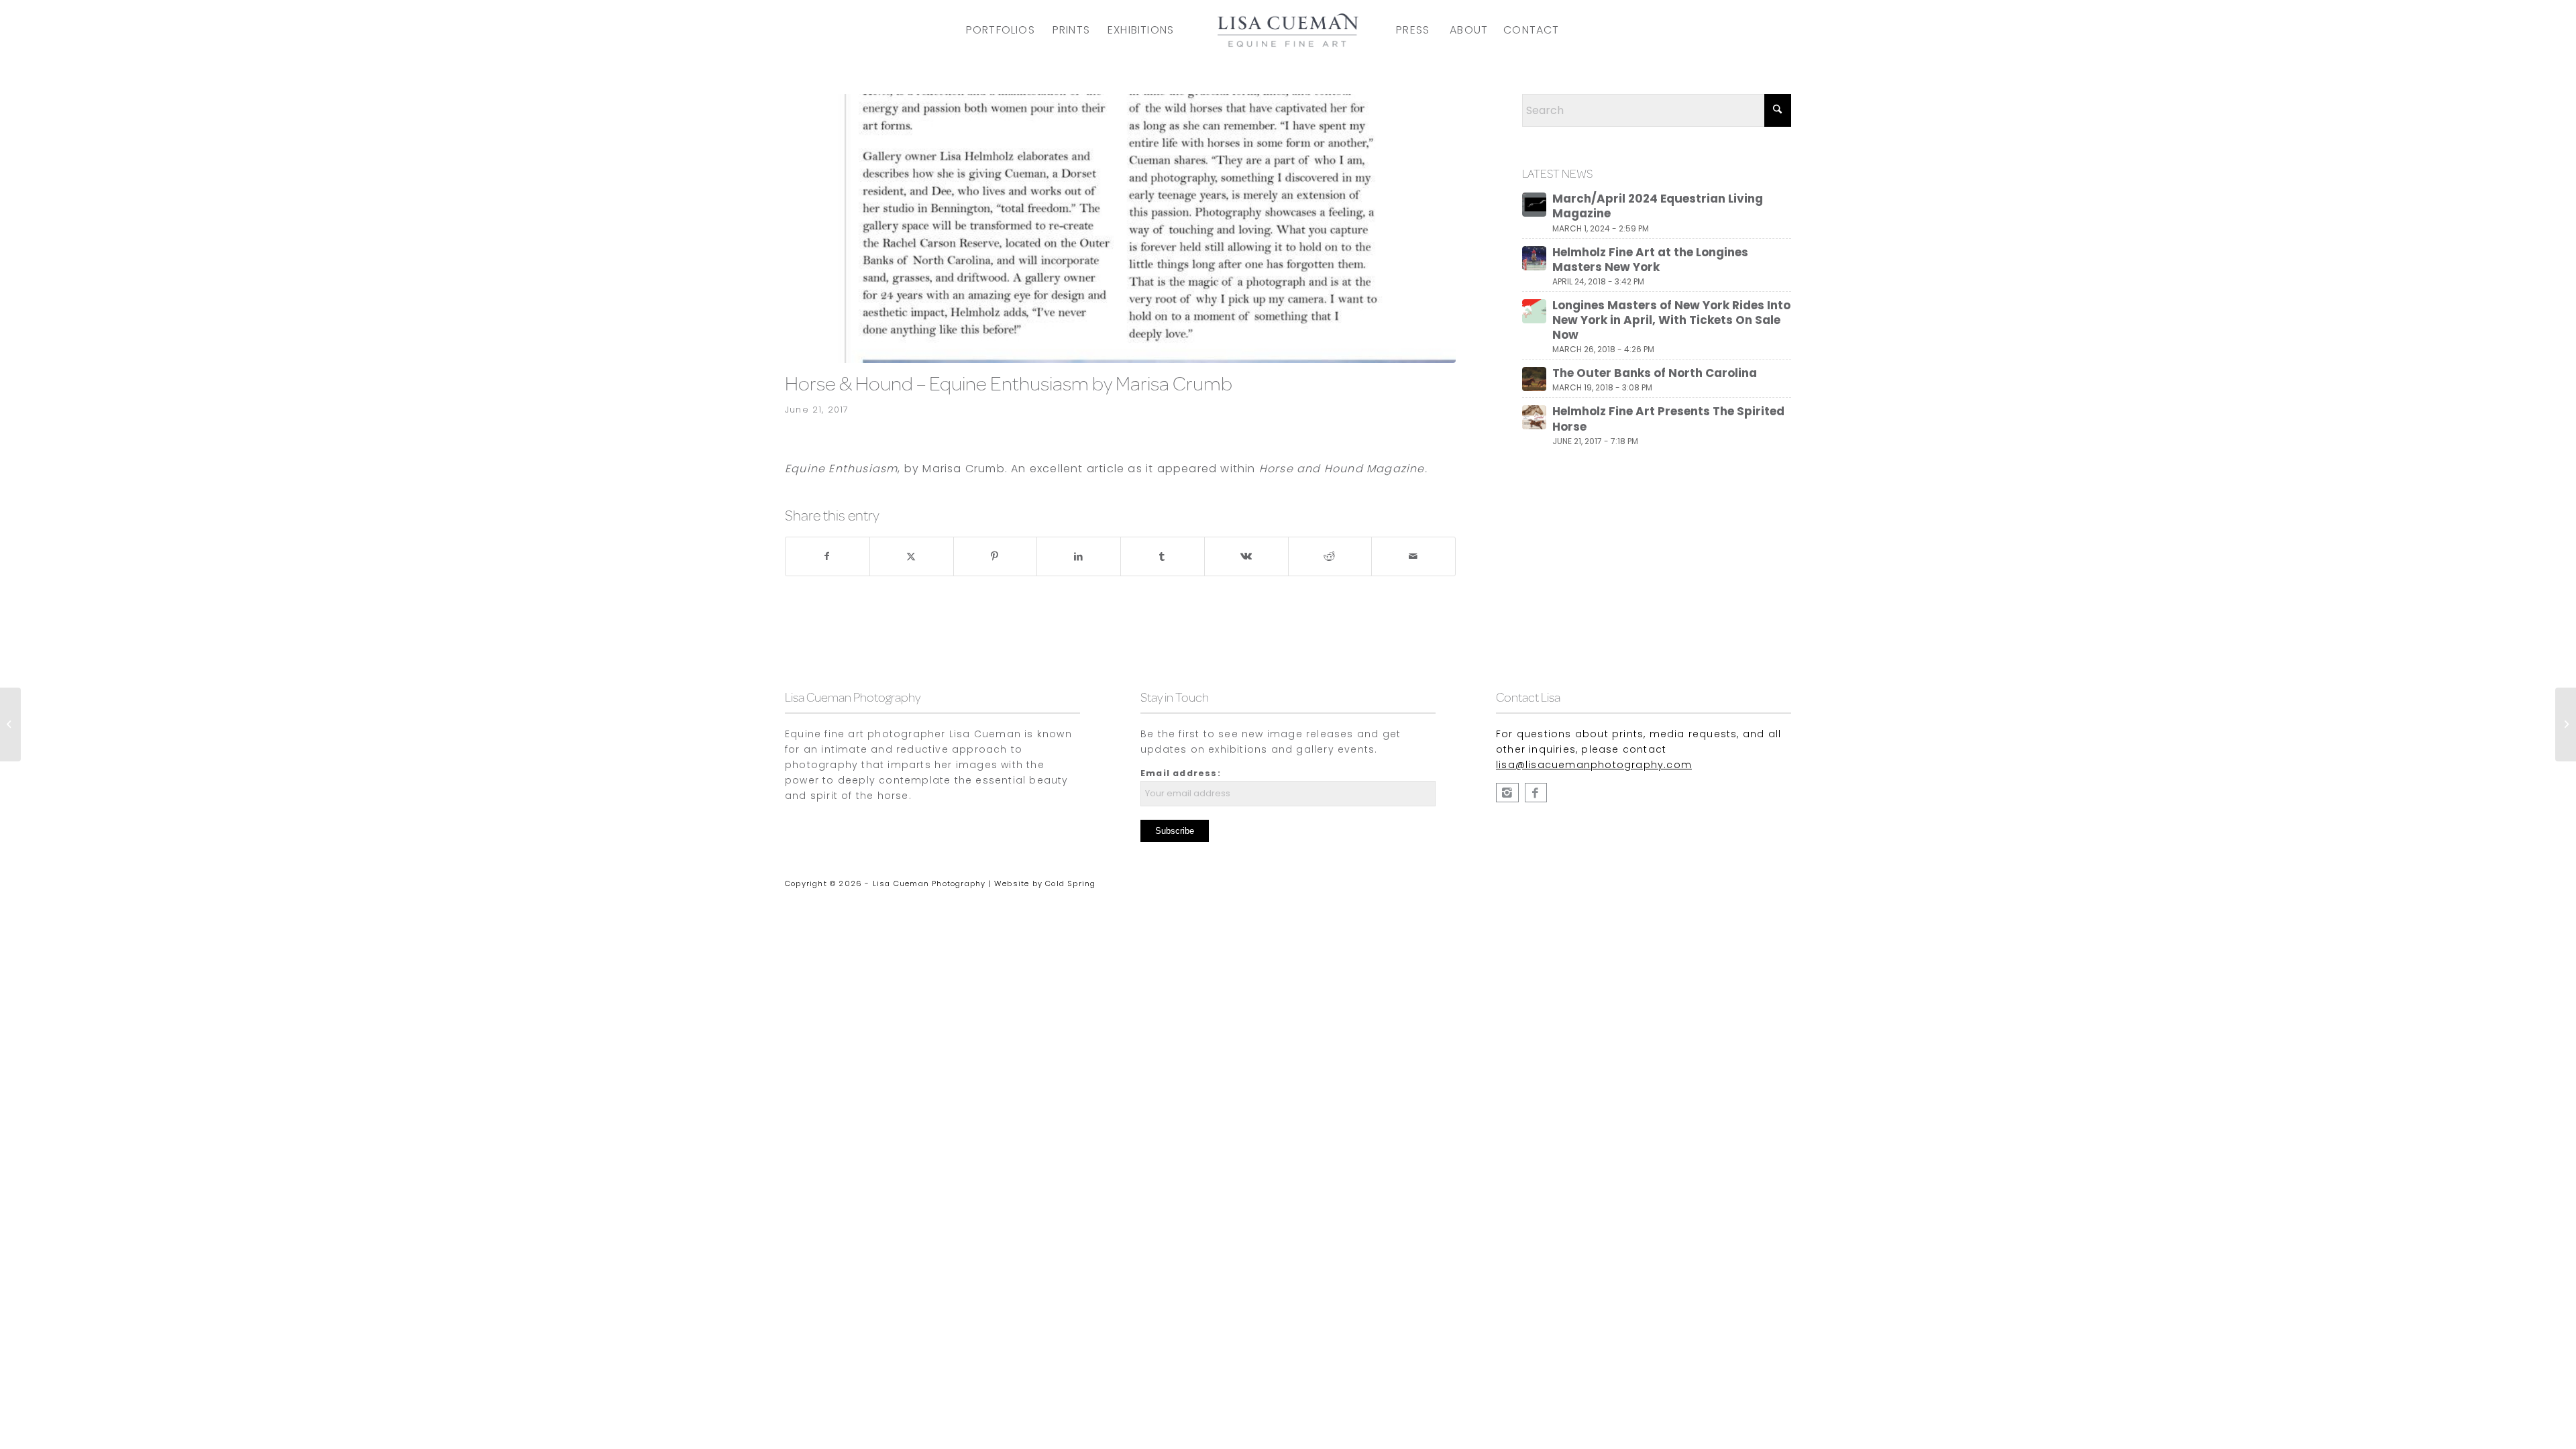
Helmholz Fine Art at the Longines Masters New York (1650, 260)
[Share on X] (912, 556)
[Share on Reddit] (1330, 556)
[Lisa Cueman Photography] (1536, 793)
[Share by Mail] (1413, 556)
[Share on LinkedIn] (1079, 556)
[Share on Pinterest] (996, 556)
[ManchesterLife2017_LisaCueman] (1120, 228)
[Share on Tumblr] (1163, 556)
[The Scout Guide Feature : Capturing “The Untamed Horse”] (2566, 724)
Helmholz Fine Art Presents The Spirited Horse (1668, 419)
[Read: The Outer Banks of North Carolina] (1534, 379)
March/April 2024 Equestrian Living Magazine (1658, 206)
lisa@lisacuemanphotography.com (1594, 765)
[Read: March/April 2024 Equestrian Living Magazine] (1534, 205)
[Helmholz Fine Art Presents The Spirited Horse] (10, 724)
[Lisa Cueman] (1288, 30)
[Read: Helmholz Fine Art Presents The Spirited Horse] (1534, 417)
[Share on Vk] (1246, 556)
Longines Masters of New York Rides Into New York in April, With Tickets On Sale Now (1671, 320)
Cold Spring (1070, 883)
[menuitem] (1001, 30)
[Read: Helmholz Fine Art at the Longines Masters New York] (1534, 258)
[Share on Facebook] (827, 556)
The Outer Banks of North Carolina (1655, 373)
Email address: (1181, 773)
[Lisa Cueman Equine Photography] (1507, 793)
